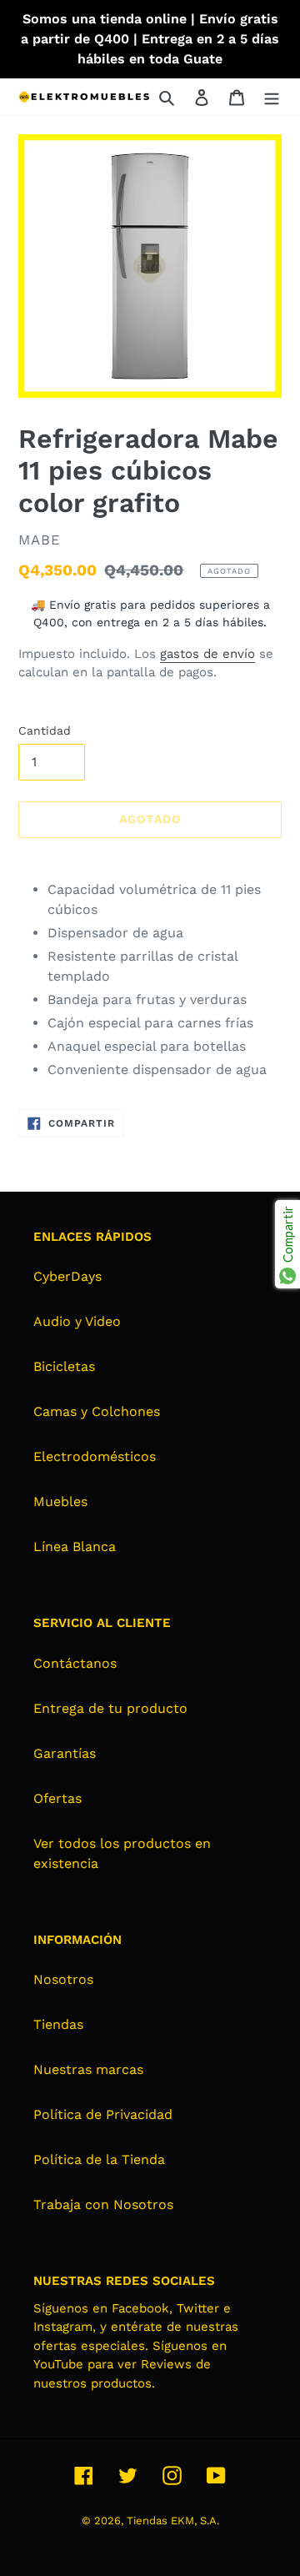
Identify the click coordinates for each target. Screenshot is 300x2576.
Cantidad (45, 731)
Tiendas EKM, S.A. (173, 2521)
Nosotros (63, 1979)
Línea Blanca (75, 1547)
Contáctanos (75, 1663)
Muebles (60, 1501)
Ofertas (57, 1798)
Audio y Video (77, 1321)
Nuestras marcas (88, 2069)
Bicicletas (64, 1366)
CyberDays (67, 1276)
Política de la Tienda (99, 2159)
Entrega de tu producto (110, 1708)
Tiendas (58, 2024)
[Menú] (272, 97)
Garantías (65, 1753)
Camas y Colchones (97, 1411)
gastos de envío (207, 654)
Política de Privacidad (103, 2114)
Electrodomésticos (95, 1456)
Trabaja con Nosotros (103, 2204)
